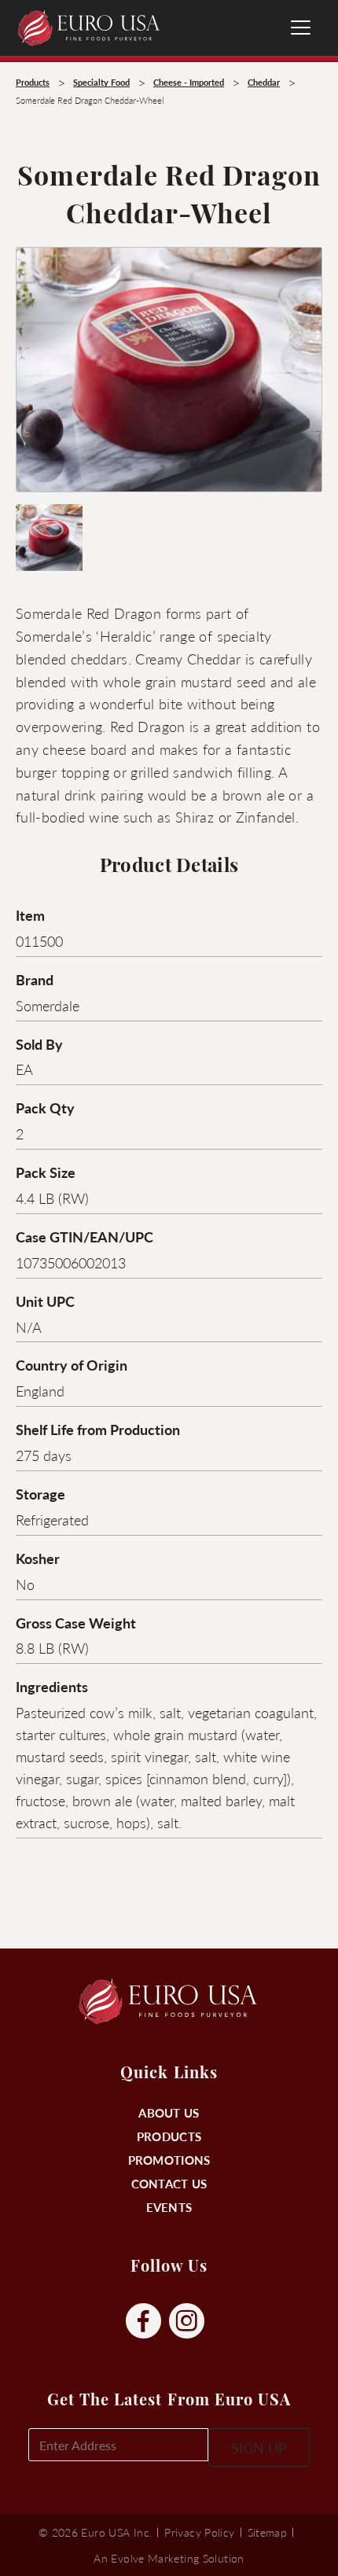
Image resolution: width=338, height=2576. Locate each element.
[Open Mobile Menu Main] (301, 28)
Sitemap (268, 2532)
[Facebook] (143, 2322)
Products (169, 2136)
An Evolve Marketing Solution (169, 2558)
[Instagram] (187, 2322)
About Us (169, 2112)
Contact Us (169, 2183)
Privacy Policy (199, 2532)
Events (169, 2207)
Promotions (169, 2160)
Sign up (259, 2447)
